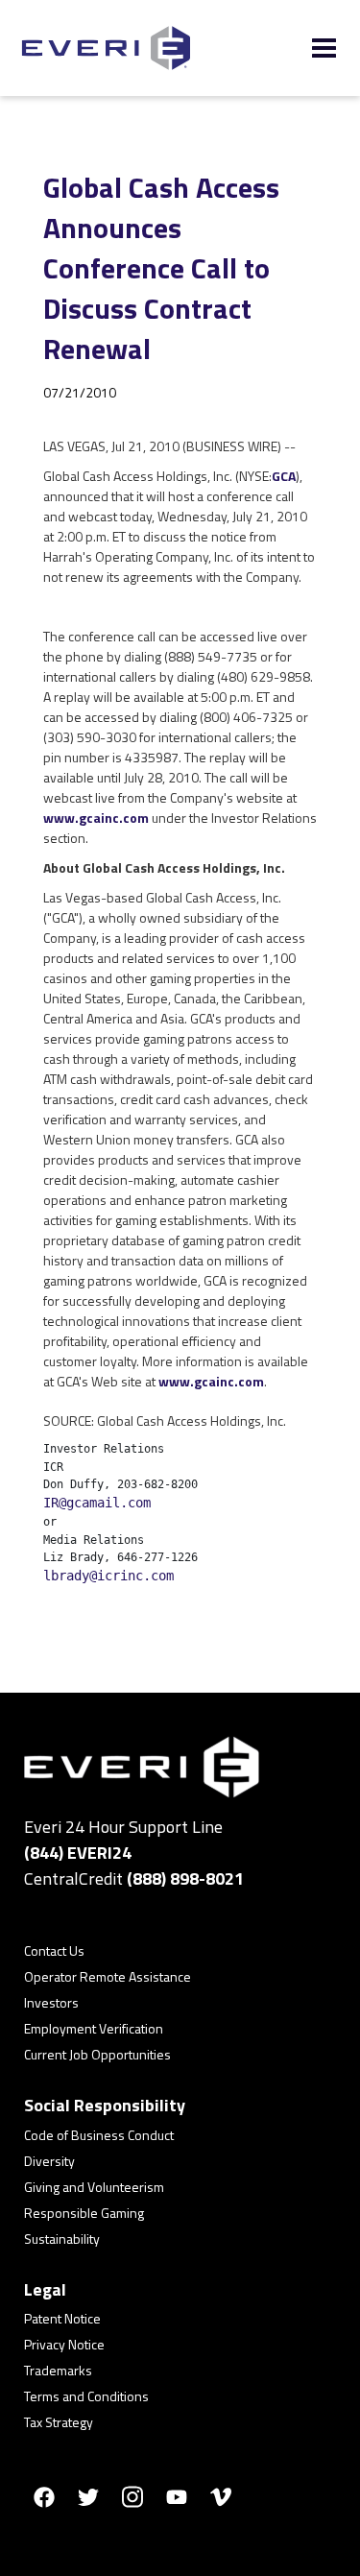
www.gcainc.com (96, 818)
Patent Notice (62, 2318)
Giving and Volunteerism (94, 2187)
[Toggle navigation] (324, 48)
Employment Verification (94, 2028)
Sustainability (62, 2239)
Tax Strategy (59, 2422)
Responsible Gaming (84, 2213)
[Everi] (106, 48)
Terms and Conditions (86, 2396)
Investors (51, 2002)
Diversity (49, 2161)
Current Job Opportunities (97, 2054)
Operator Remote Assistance (108, 1976)
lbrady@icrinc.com (108, 1576)
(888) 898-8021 (185, 1878)
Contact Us (54, 1950)
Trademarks (58, 2370)
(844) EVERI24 (78, 1853)
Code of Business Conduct (99, 2135)
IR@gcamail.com (97, 1503)
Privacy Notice (64, 2344)
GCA (284, 476)
